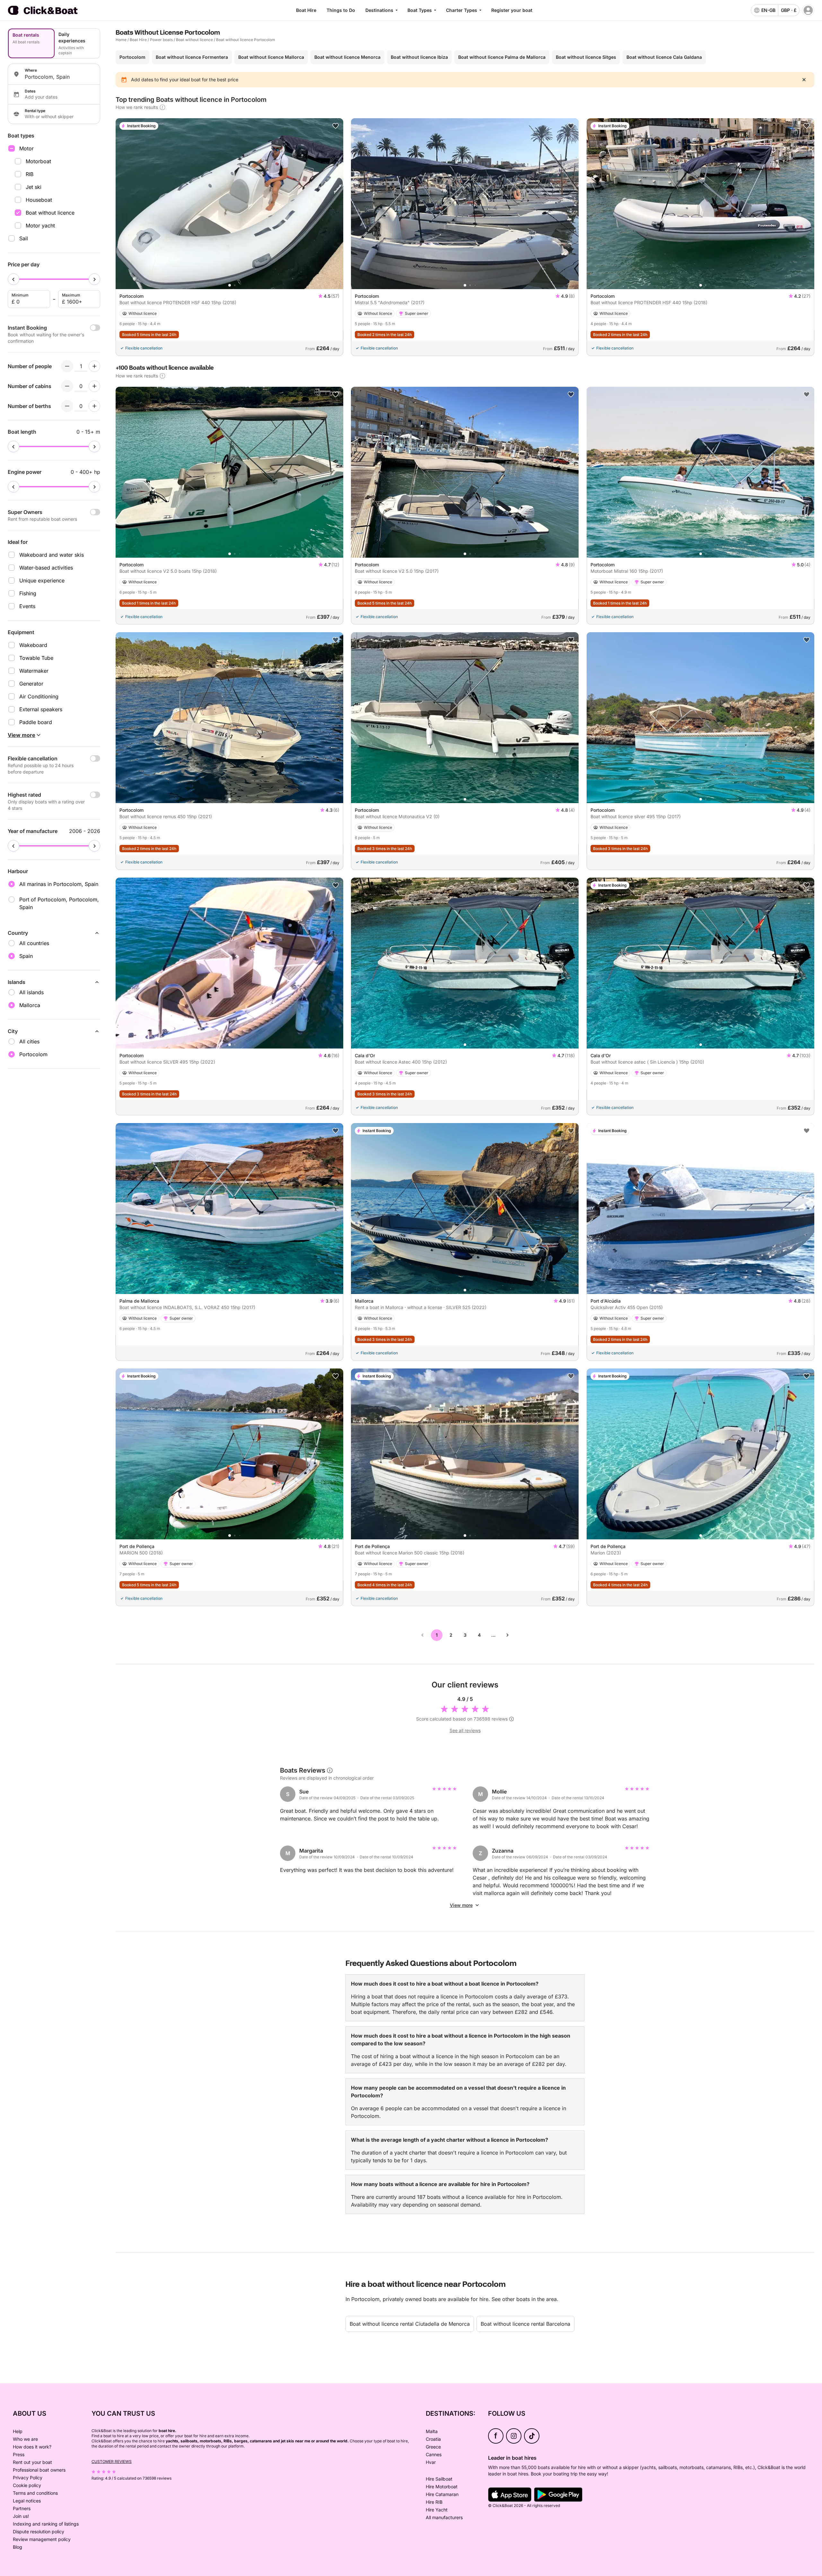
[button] (230, 285)
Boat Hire (306, 10)
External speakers (41, 709)
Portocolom (132, 57)
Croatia (433, 2439)
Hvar (431, 2462)
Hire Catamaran (442, 2494)
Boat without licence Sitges (586, 57)
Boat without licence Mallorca (271, 57)
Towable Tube (36, 658)
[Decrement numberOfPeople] (67, 366)
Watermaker (34, 671)
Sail (24, 238)
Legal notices (27, 2501)
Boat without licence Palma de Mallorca (502, 57)
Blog (17, 2547)
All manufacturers (444, 2517)
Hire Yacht (437, 2510)
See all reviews (465, 1730)
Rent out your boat (32, 2462)
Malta (432, 2431)
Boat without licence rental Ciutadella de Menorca (410, 2324)
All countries (34, 943)
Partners (22, 2508)
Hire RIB (434, 2502)
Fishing (28, 593)
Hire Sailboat (439, 2479)
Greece (433, 2447)
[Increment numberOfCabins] (94, 386)
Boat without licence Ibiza (419, 57)
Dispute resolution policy (39, 2532)
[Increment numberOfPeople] (94, 366)
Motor (26, 148)
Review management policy (42, 2539)
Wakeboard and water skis (52, 555)
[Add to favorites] (336, 126)
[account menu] (808, 10)
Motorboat (38, 161)
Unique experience (42, 580)
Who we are (25, 2439)
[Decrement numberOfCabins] (67, 386)
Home (121, 40)
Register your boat (512, 10)
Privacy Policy (28, 2478)
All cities (29, 1041)
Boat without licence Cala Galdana (664, 57)
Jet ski (34, 187)
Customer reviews (112, 2461)
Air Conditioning (39, 696)
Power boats (161, 40)
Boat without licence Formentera (192, 57)
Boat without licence (50, 213)
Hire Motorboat (442, 2487)
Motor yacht (40, 226)
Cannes (434, 2454)
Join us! (21, 2516)
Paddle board (36, 722)
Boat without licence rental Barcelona (525, 2324)
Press (19, 2454)
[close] (804, 80)
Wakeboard (33, 645)
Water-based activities (46, 568)
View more (461, 1905)
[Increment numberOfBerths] (94, 406)
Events (27, 606)
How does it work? (32, 2447)
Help (18, 2431)
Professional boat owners (39, 2470)
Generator (31, 684)
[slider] (13, 279)
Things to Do (341, 10)
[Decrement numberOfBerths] (67, 406)
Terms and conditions (35, 2493)
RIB (30, 174)
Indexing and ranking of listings (46, 2524)
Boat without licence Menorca (347, 57)
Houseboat (39, 200)
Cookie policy (27, 2485)
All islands (31, 992)
